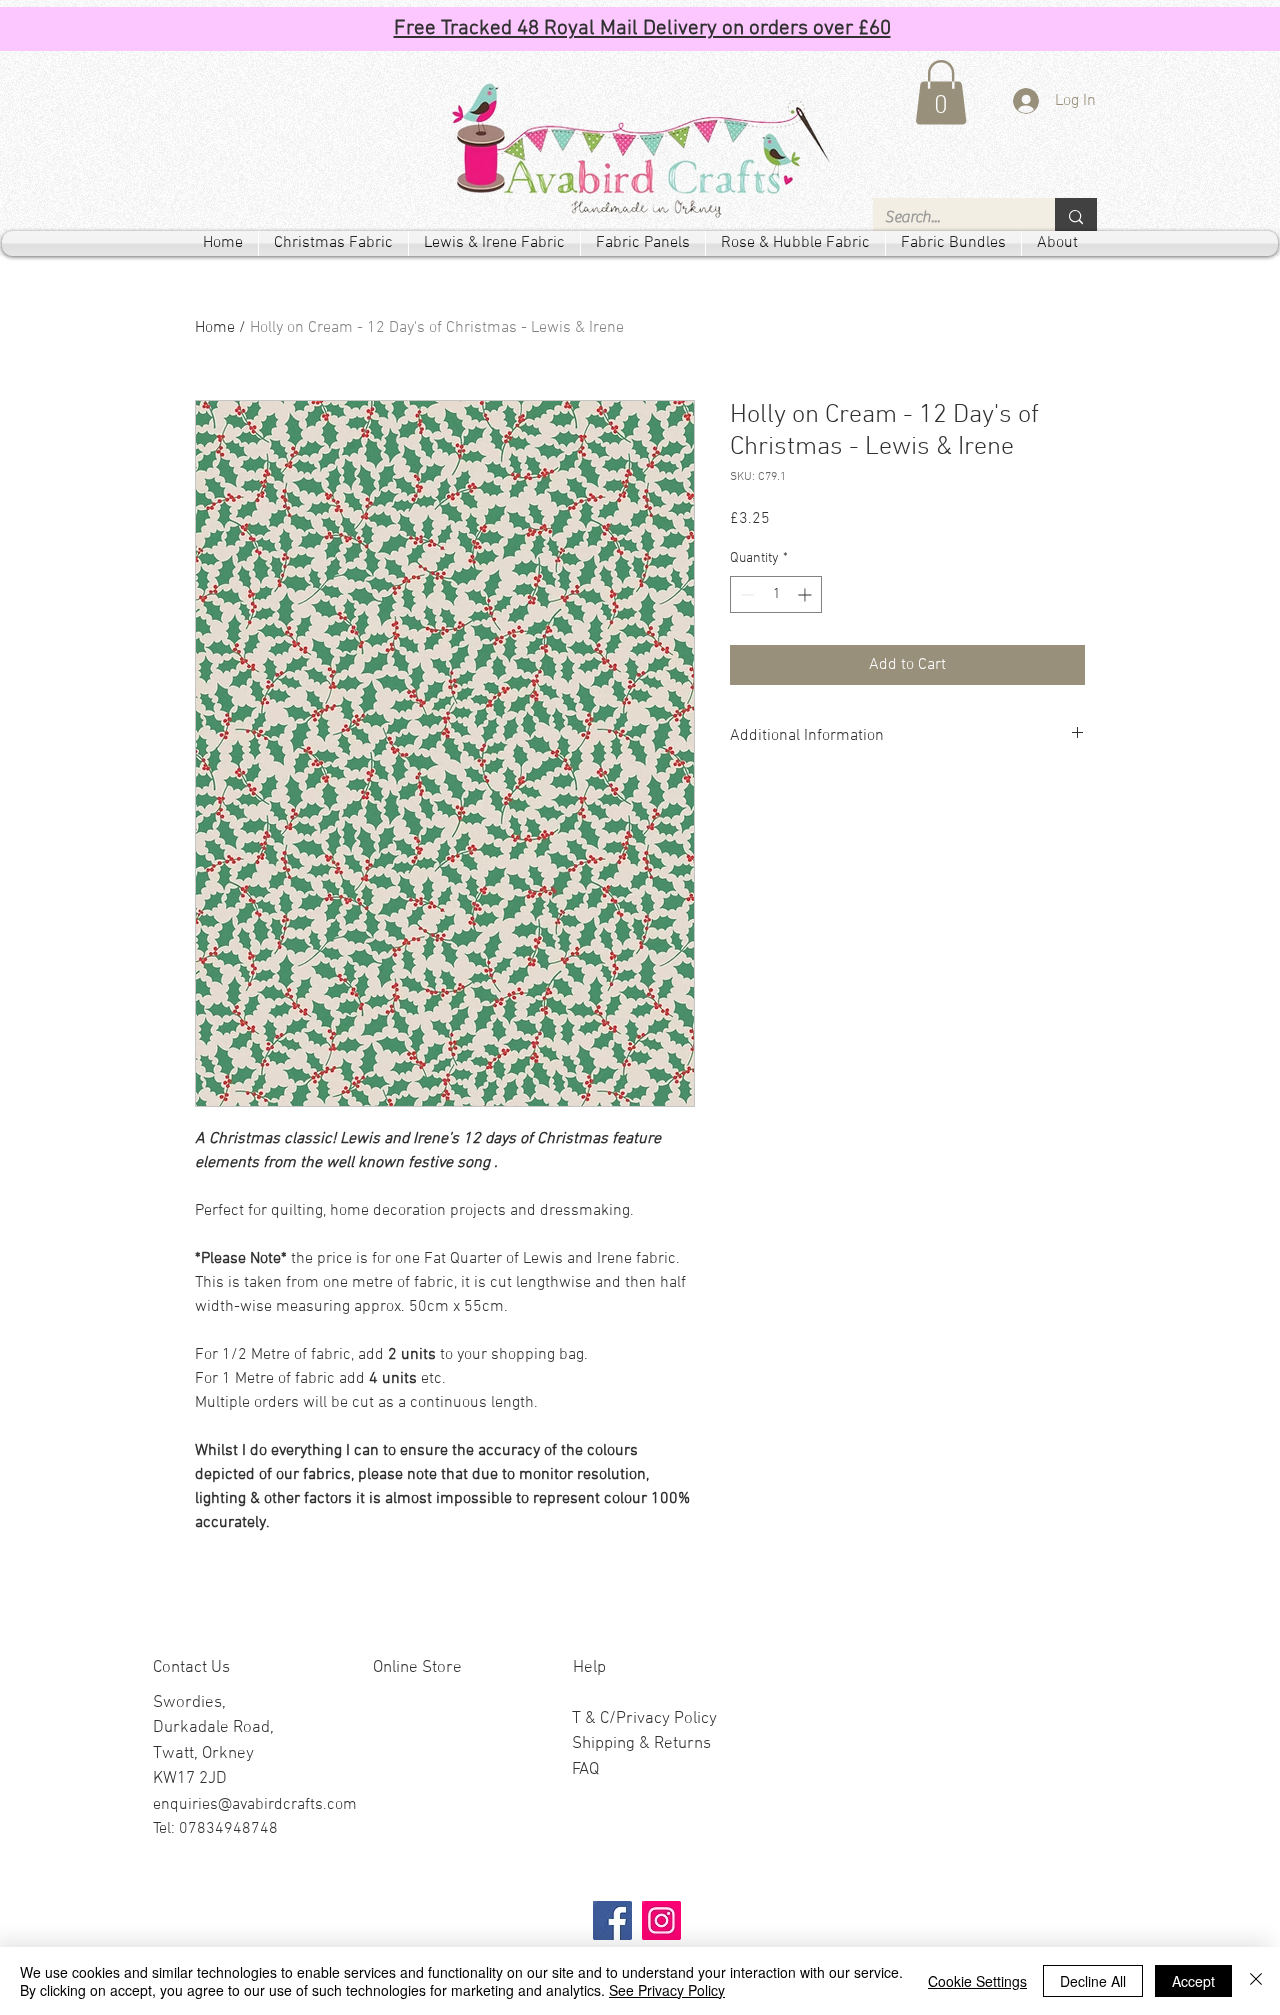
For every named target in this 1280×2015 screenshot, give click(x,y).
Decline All (1093, 1981)
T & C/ (594, 1719)
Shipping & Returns (641, 1744)
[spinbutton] (776, 594)
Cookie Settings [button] (977, 1981)
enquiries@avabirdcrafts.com (255, 1805)
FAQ (585, 1770)
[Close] (1256, 1981)
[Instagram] (661, 1920)
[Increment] (806, 594)
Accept (1193, 1981)
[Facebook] (612, 1920)
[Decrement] (745, 594)
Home (215, 328)
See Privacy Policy (667, 1990)
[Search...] (1076, 217)
